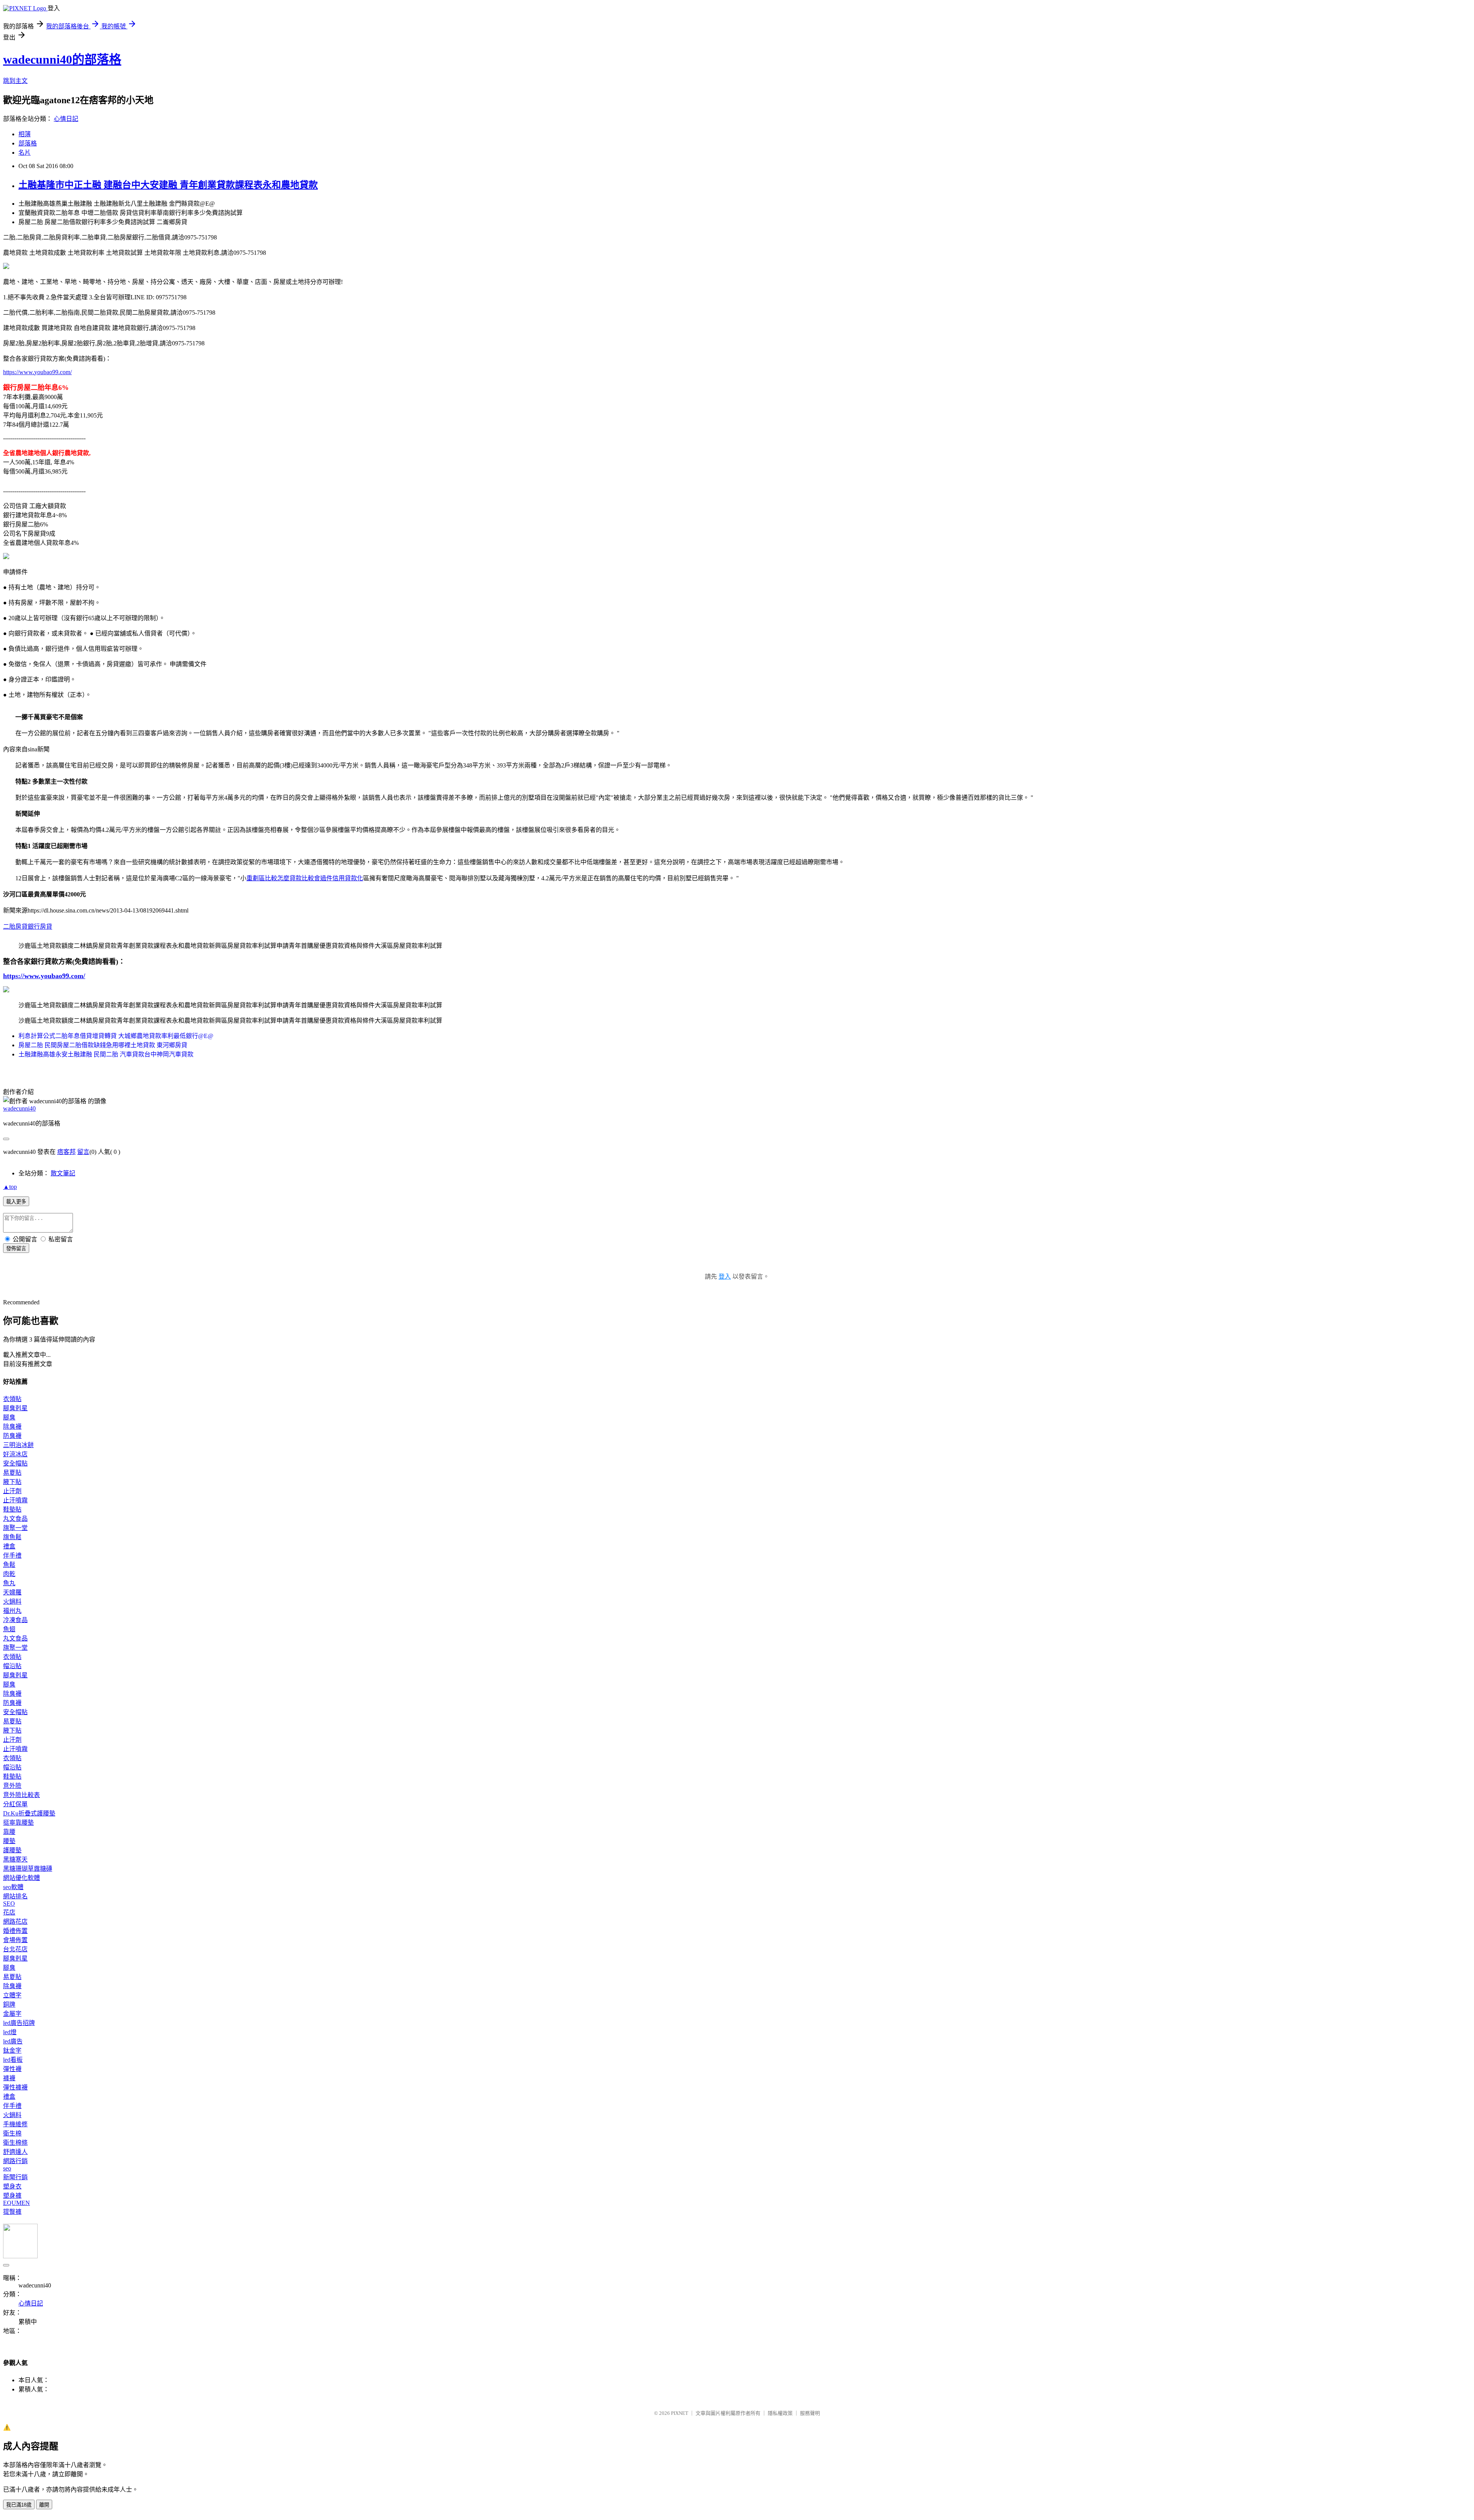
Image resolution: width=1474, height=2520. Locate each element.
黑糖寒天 (15, 1859)
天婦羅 (12, 1592)
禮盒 (9, 1546)
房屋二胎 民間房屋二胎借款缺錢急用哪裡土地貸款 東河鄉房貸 (103, 1045)
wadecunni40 (19, 1108)
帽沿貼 (12, 1666)
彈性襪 (12, 2069)
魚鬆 (9, 1565)
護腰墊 (12, 1850)
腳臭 (9, 1417)
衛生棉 (12, 2133)
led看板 (13, 2060)
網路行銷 (15, 2161)
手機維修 (15, 2124)
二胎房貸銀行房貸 (28, 927)
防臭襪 (12, 1436)
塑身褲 (12, 2196)
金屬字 (12, 2014)
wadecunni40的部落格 (62, 59)
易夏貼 (12, 1473)
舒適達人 (15, 2152)
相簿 (25, 134)
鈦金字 (12, 2050)
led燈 (10, 2032)
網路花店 (15, 1922)
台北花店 (15, 1949)
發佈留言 (16, 1248)
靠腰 (9, 1832)
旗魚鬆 (12, 1537)
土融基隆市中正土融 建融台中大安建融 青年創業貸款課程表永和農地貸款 (168, 185)
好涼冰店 (15, 1454)
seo (7, 2168)
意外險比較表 (21, 1795)
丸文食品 (15, 1519)
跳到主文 (15, 81)
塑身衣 (12, 2186)
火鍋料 (12, 1602)
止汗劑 (12, 1491)
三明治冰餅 (18, 1445)
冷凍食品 (15, 1620)
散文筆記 (63, 1173)
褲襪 (9, 2078)
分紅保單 (15, 1804)
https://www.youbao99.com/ (37, 372)
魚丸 (9, 1583)
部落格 (28, 143)
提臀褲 (12, 2212)
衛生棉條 (15, 2143)
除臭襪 (12, 1427)
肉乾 (9, 1574)
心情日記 (66, 119)
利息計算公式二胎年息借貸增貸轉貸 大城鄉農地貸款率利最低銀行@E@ (116, 1036)
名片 (25, 153)
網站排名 (15, 1896)
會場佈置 (15, 1940)
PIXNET (680, 2413)
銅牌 (9, 2004)
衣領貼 (12, 1399)
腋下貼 (12, 1482)
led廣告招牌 (19, 2023)
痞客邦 (66, 1152)
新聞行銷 (15, 2177)
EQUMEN (17, 2203)
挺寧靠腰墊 (18, 1823)
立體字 (12, 1995)
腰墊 (9, 1841)
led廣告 (13, 2041)
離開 (44, 2505)
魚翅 (9, 1629)
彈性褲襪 (15, 2087)
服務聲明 (810, 2413)
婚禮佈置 (15, 1931)
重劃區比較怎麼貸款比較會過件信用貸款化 (305, 878)
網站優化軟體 (21, 1878)
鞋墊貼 (12, 1509)
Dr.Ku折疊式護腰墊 (29, 1813)
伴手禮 (12, 1555)
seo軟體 (13, 1887)
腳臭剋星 (15, 1408)
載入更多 (16, 1202)
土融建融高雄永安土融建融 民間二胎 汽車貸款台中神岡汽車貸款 (106, 1054)
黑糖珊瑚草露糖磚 (28, 1869)
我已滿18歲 (19, 2505)
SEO (9, 1904)
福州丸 (12, 1611)
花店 (9, 1912)
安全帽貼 (15, 1463)
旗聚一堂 (15, 1528)
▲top (10, 1187)
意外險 (12, 1786)
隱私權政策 (780, 2413)
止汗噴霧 (15, 1500)
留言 (83, 1152)
